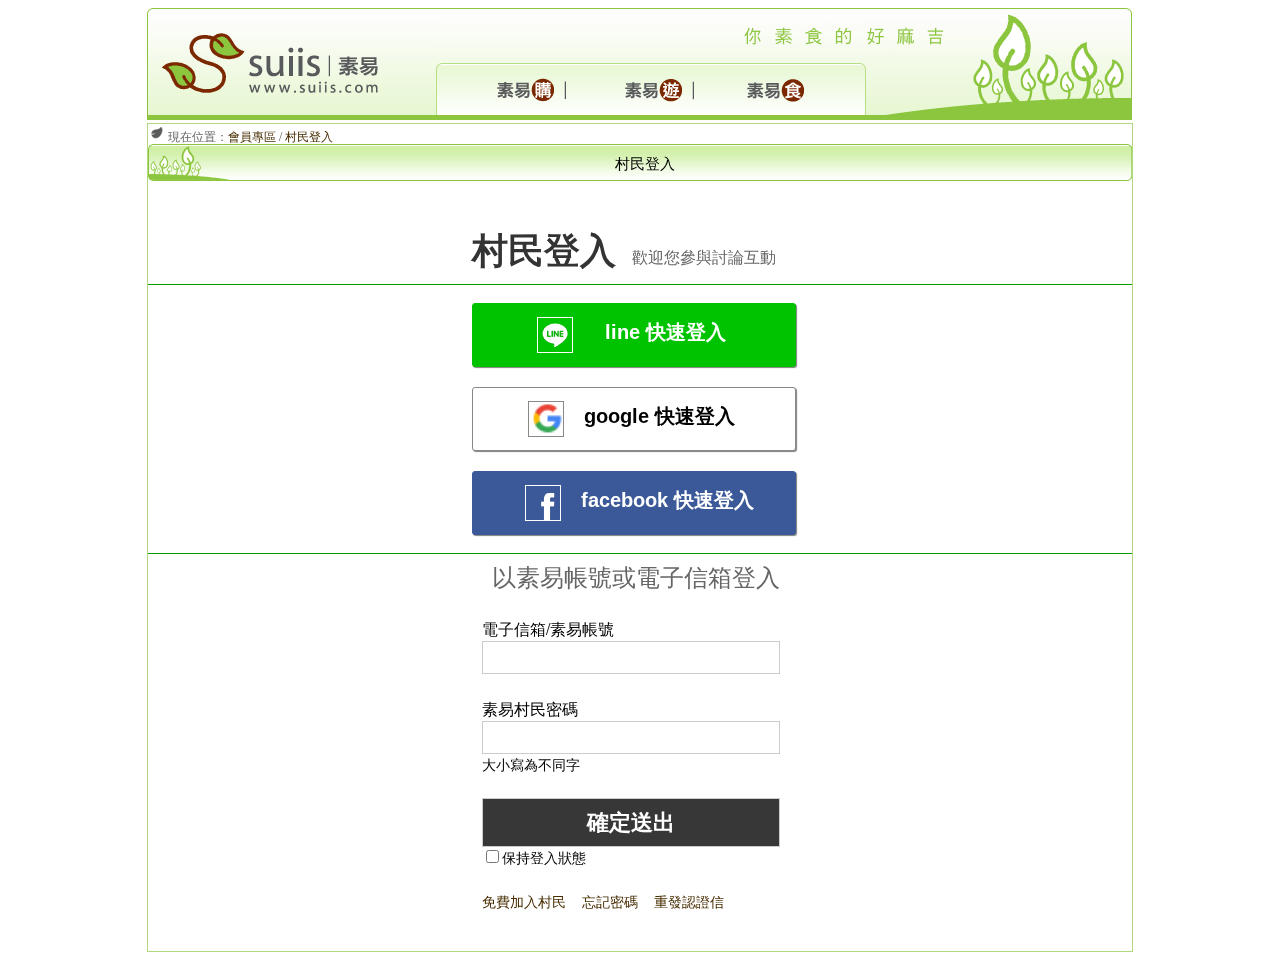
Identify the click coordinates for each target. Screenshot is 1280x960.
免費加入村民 (524, 901)
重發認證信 (689, 901)
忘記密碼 (610, 901)
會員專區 (252, 135)
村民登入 (309, 135)
